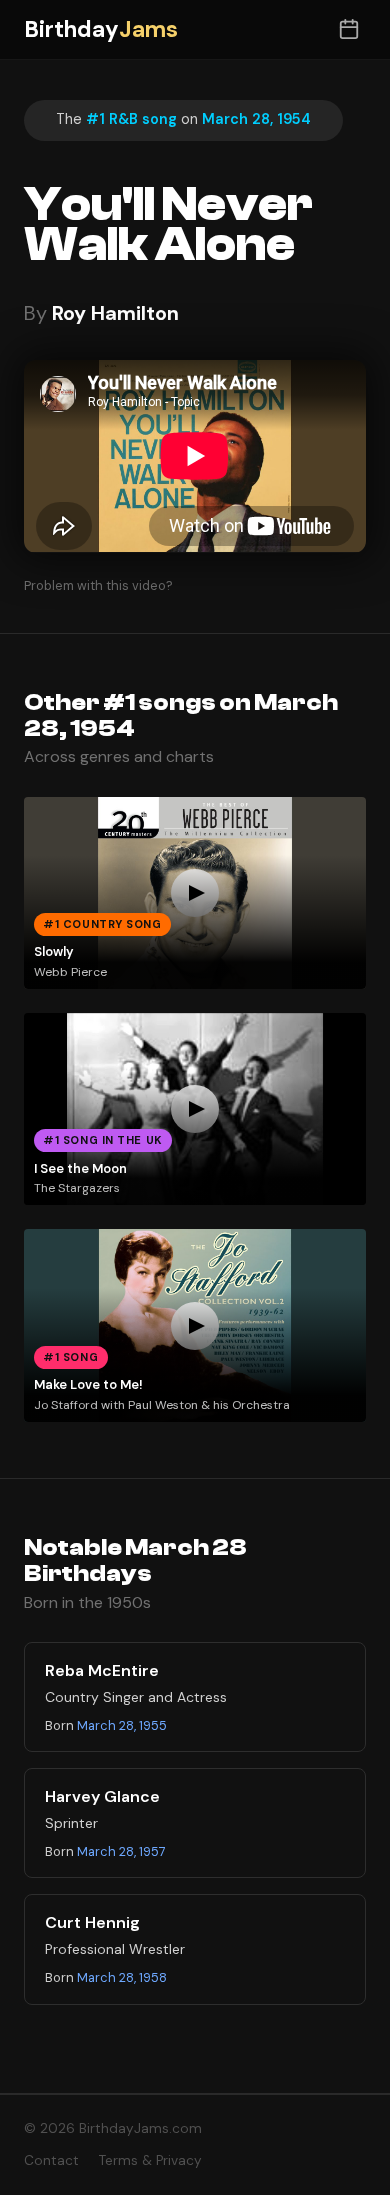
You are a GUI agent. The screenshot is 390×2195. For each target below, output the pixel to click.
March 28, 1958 (122, 1977)
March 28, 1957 (121, 1851)
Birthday (101, 29)
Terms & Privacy (150, 2160)
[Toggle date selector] (348, 29)
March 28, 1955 (122, 1725)
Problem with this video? (98, 585)
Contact (51, 2160)
